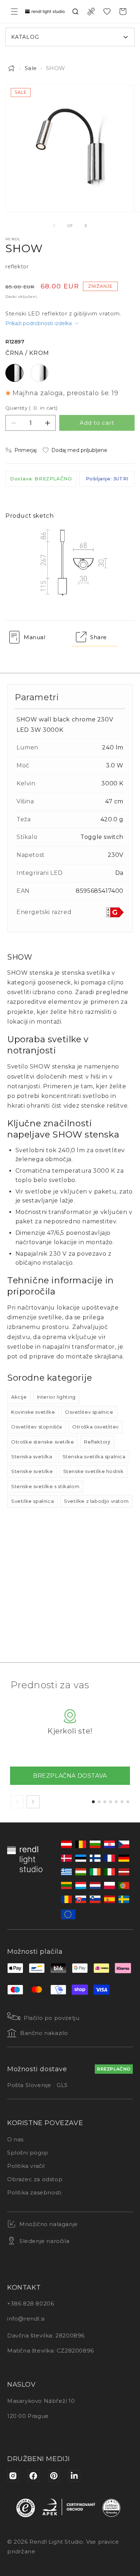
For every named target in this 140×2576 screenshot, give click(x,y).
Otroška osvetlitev (95, 1427)
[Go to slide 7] (128, 1802)
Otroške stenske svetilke (43, 1442)
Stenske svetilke (32, 1471)
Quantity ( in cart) (32, 408)
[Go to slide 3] (105, 1802)
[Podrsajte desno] (86, 226)
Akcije (19, 1397)
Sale (31, 68)
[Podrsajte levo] (54, 226)
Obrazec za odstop (35, 2179)
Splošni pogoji (27, 2153)
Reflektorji (97, 1442)
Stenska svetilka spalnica (94, 1456)
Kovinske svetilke (33, 1412)
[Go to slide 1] (93, 1802)
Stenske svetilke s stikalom (45, 1486)
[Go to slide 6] (122, 1802)
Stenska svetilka (32, 1456)
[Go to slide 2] (99, 1802)
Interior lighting (56, 1397)
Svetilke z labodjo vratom (96, 1501)
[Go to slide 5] (116, 1802)
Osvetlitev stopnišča (37, 1427)
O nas (15, 2139)
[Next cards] (33, 1802)
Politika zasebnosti (34, 2192)
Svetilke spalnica (32, 1501)
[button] (14, 11)
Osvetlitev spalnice (89, 1412)
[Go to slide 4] (111, 1802)
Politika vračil (26, 2166)
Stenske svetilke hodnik (94, 1471)
